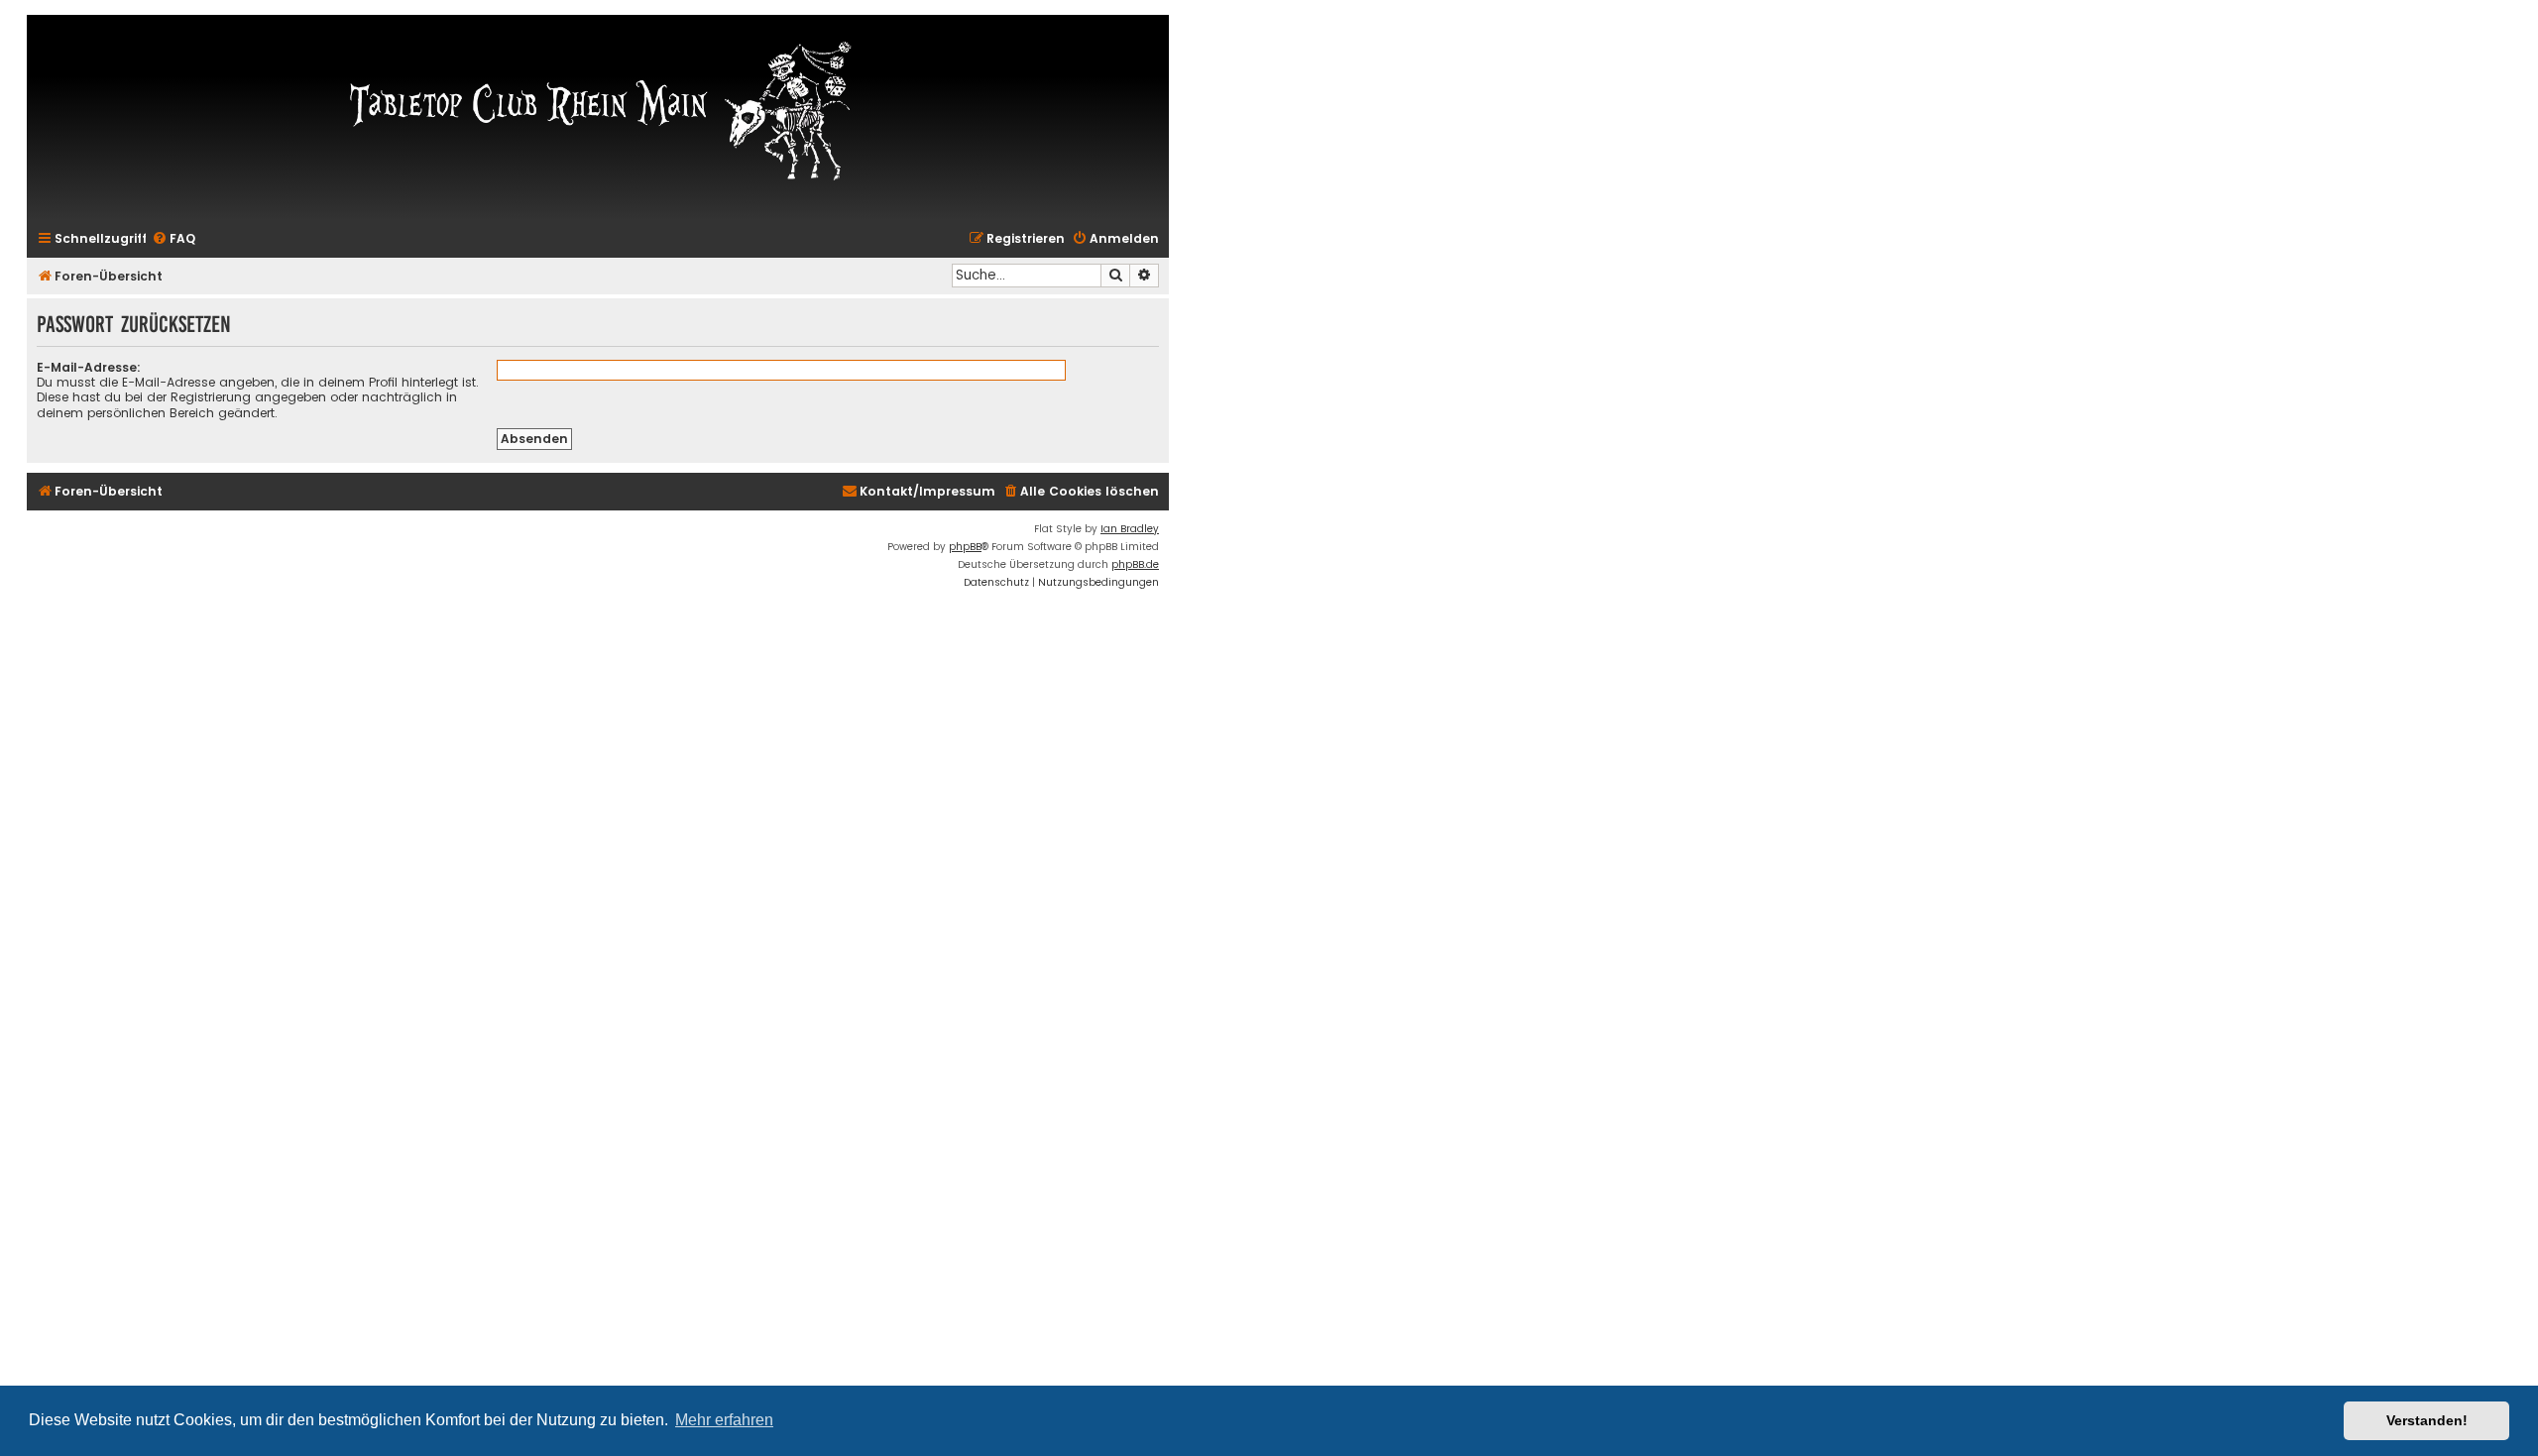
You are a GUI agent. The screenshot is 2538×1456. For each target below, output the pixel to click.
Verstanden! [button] (2427, 1420)
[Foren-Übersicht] (598, 109)
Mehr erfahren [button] (724, 1420)
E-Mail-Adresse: (89, 367)
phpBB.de (1135, 564)
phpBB (965, 547)
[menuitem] (173, 239)
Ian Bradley (1130, 529)
